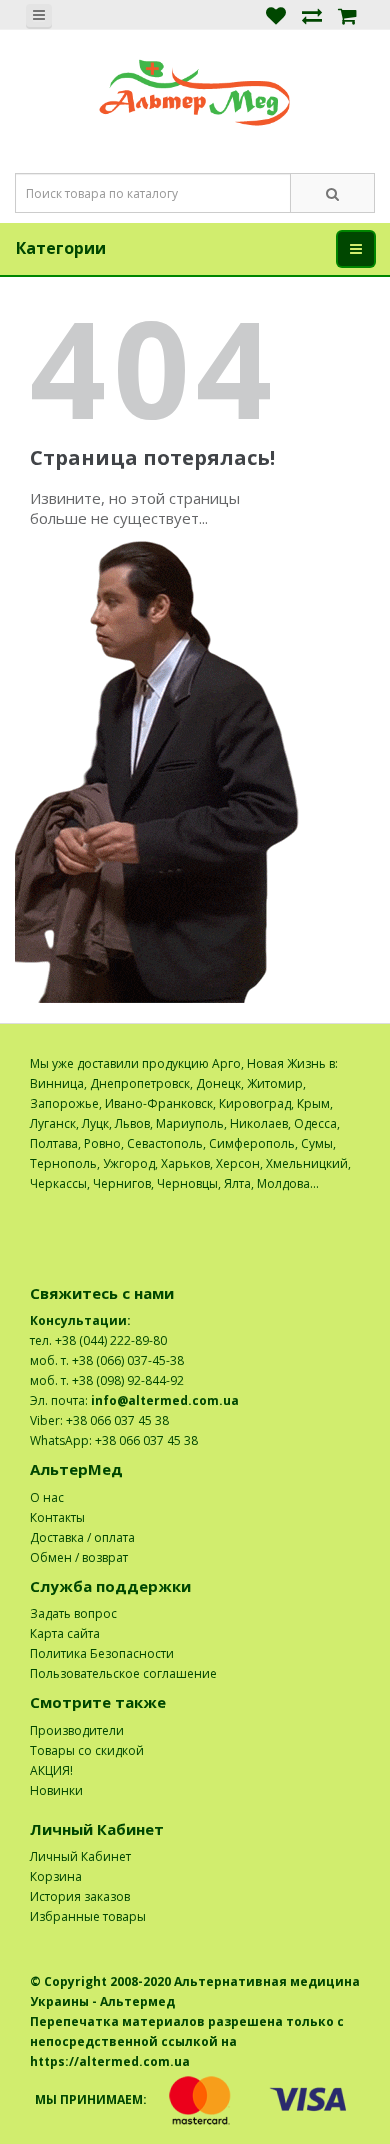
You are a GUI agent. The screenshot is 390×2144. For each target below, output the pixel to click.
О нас (47, 1497)
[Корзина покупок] (347, 14)
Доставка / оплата (82, 1537)
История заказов (80, 1896)
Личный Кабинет (80, 1856)
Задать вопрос (73, 1613)
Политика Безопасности (102, 1653)
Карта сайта (65, 1633)
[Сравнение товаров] (312, 14)
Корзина (56, 1876)
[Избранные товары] (276, 14)
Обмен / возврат (79, 1557)
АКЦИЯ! (51, 1770)
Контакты (57, 1517)
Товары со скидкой (87, 1750)
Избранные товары (88, 1916)
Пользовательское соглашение (123, 1673)
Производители (77, 1730)
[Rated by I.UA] (316, 1203)
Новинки (56, 1790)
